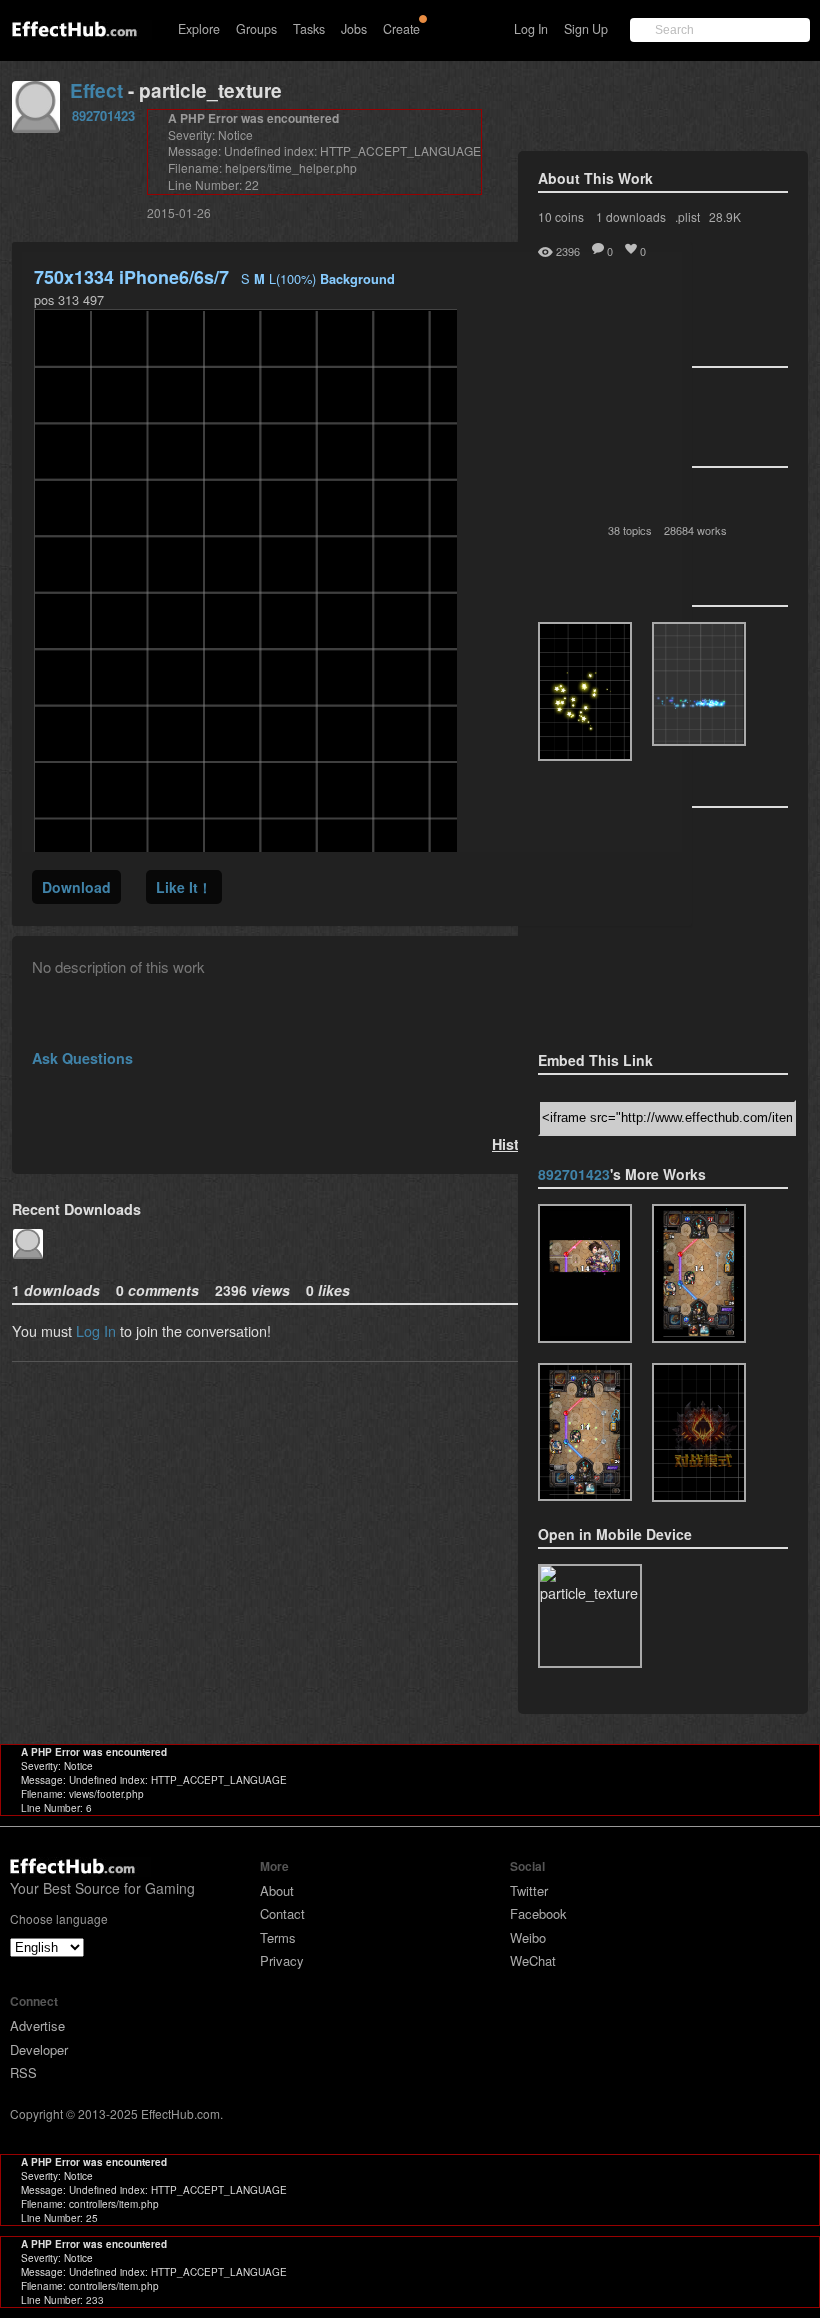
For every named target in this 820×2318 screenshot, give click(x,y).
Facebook (538, 1913)
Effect (96, 90)
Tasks (309, 29)
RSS (23, 2072)
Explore (199, 29)
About (277, 1890)
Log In (531, 29)
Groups (256, 29)
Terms (278, 1937)
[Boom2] (585, 691)
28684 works (695, 530)
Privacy (282, 1960)
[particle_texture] (699, 684)
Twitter (529, 1890)
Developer (39, 2049)
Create (401, 29)
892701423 (103, 115)
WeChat (533, 1960)
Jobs (354, 29)
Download (76, 887)
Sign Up (586, 29)
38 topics (630, 530)
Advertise (37, 2025)
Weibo (528, 1937)
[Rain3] (699, 1273)
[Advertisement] (638, 923)
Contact (282, 1913)
